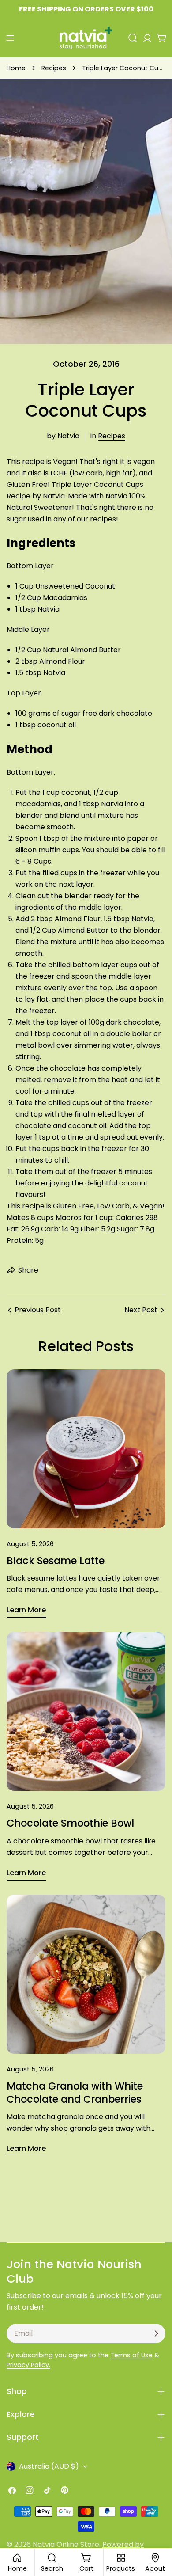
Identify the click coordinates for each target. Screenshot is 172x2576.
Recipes (54, 68)
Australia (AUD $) (49, 2466)
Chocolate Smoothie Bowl (70, 1823)
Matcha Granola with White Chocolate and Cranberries (75, 2093)
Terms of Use (131, 2355)
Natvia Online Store (66, 2544)
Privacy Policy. (28, 2365)
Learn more (26, 1610)
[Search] (133, 38)
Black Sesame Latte (56, 1561)
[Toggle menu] (10, 38)
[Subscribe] (156, 2333)
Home (16, 68)
